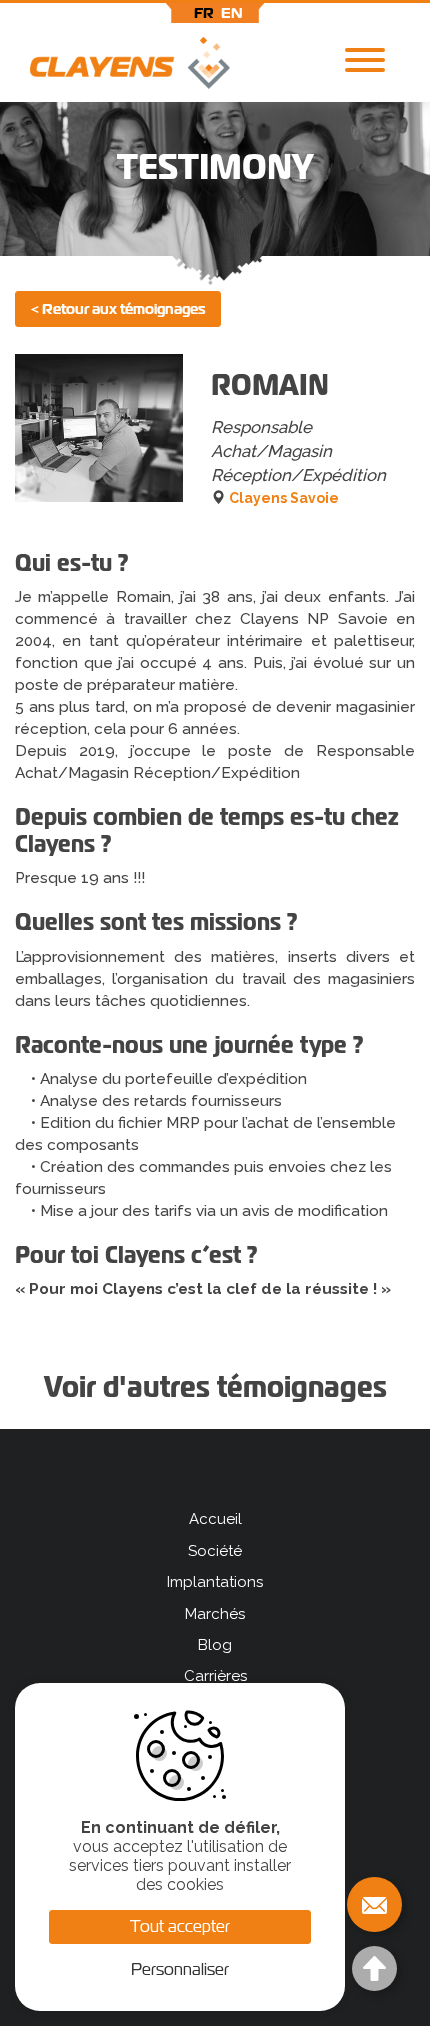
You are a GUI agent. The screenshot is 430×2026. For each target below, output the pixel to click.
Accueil (215, 1519)
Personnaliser (180, 1969)
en (232, 13)
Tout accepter (180, 1926)
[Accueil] (115, 67)
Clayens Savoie (284, 498)
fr (204, 13)
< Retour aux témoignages (118, 309)
